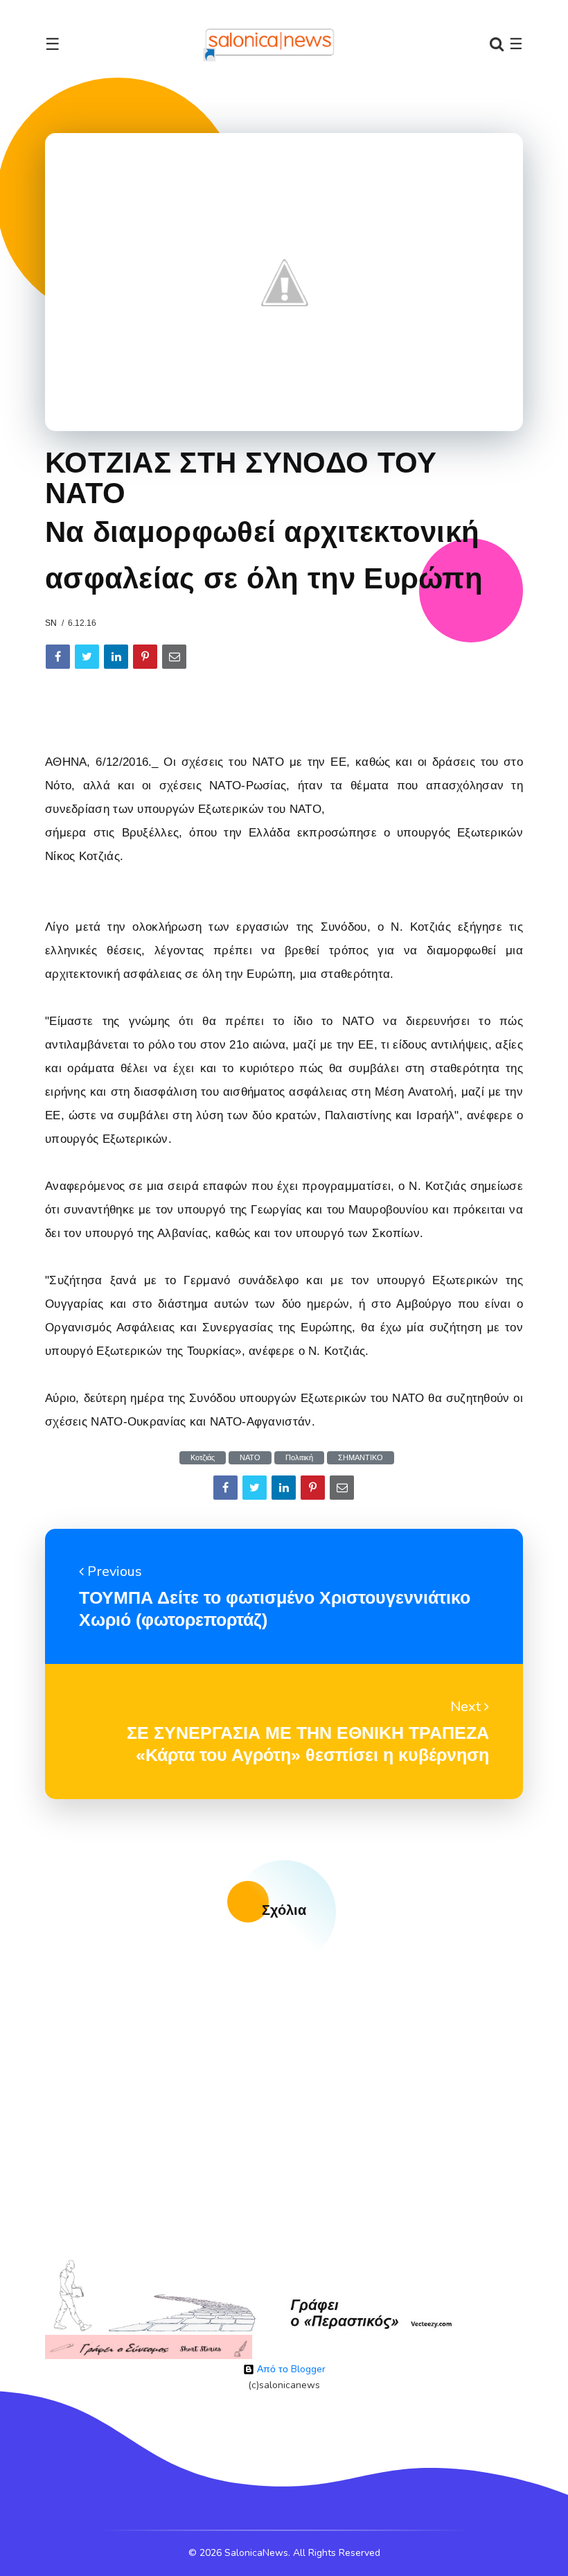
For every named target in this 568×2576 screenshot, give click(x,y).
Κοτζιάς (203, 1458)
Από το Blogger (290, 2369)
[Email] (174, 657)
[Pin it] (145, 657)
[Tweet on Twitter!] (87, 657)
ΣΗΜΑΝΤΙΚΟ (361, 1458)
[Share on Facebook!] (58, 657)
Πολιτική (299, 1458)
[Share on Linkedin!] (116, 657)
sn (51, 623)
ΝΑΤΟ (250, 1458)
